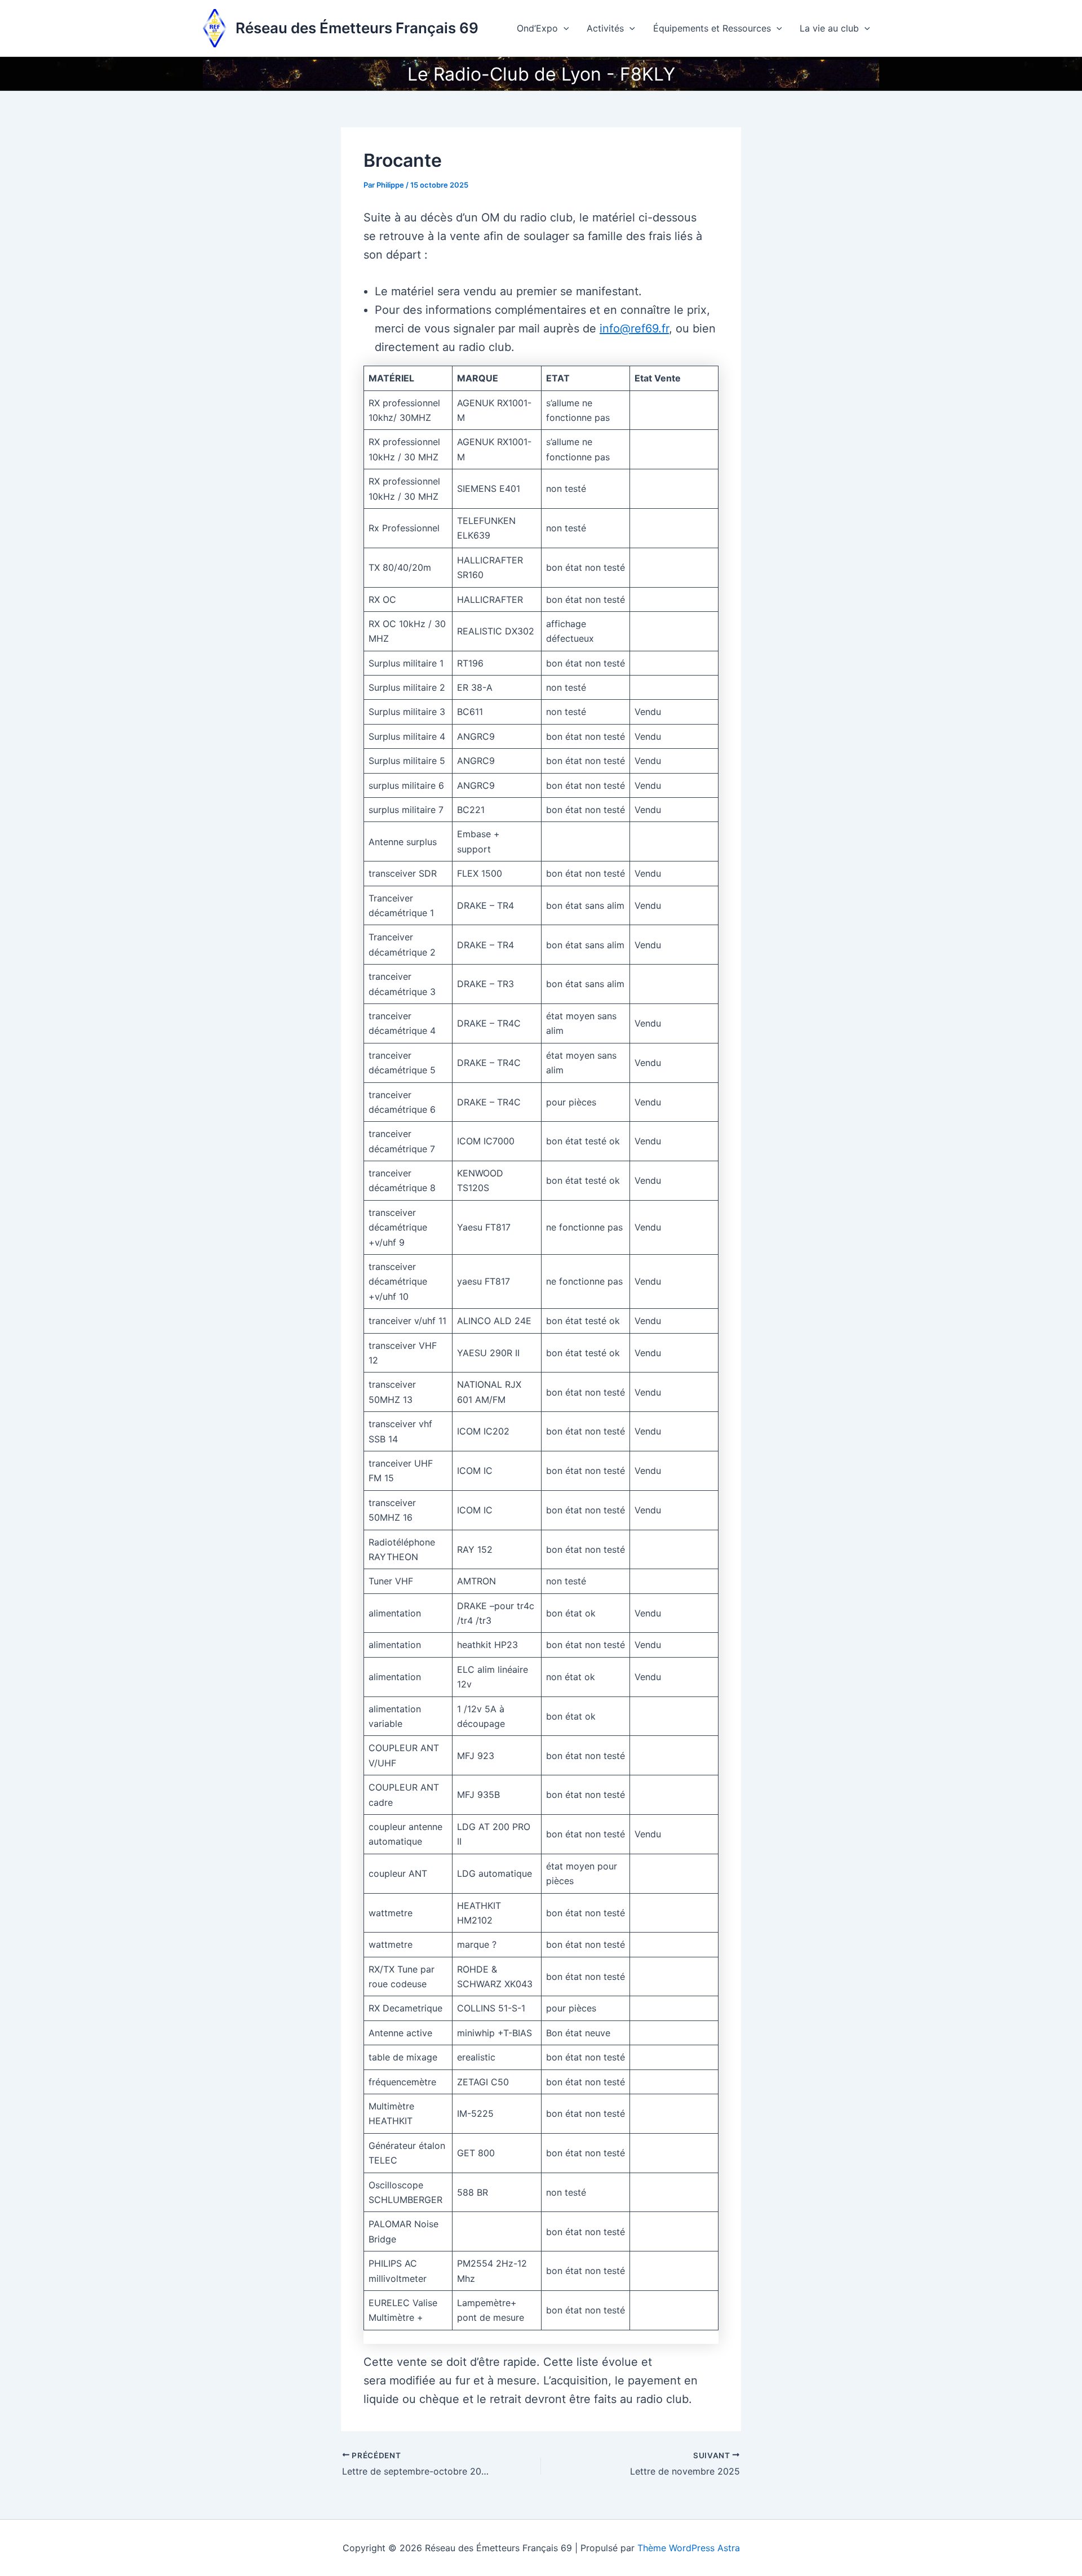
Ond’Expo (537, 28)
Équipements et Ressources (712, 28)
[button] (564, 28)
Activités (605, 28)
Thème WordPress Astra (689, 2548)
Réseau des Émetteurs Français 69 (357, 28)
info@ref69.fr (634, 328)
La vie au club (829, 28)
